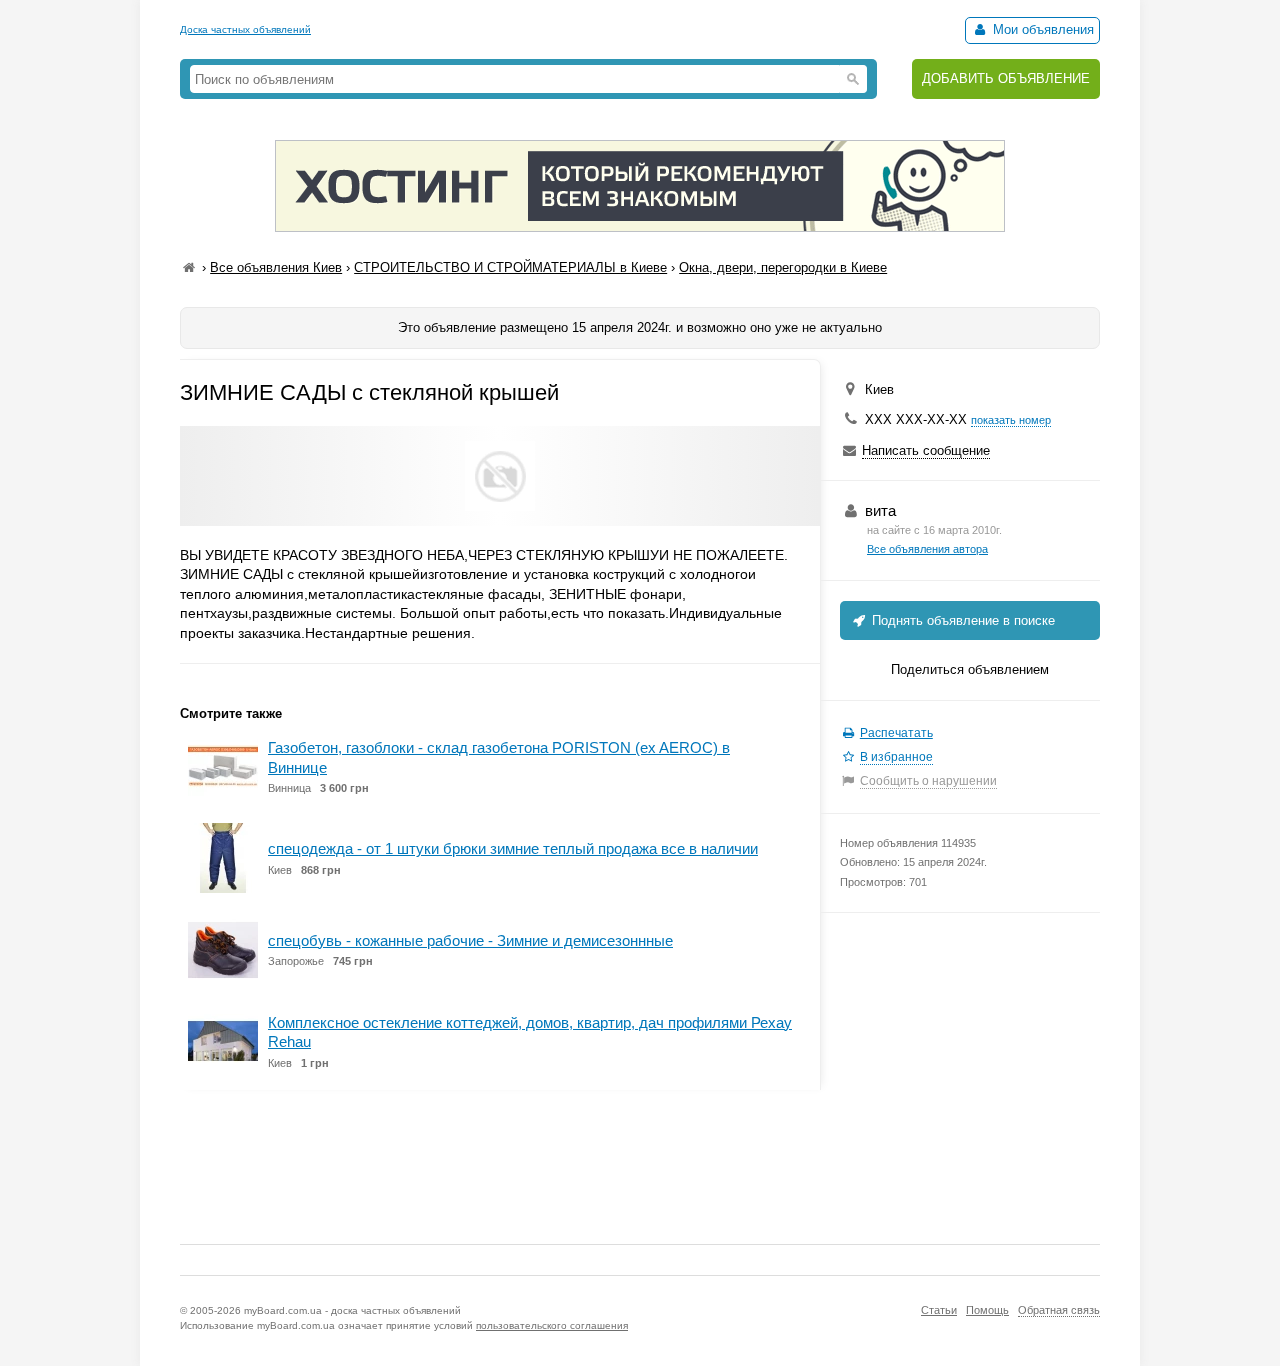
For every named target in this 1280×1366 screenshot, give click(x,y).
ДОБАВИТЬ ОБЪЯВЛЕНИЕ (1006, 78)
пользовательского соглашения (552, 1325)
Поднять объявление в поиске (961, 620)
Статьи (939, 1310)
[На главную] (189, 267)
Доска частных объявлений (245, 29)
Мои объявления (1041, 29)
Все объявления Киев (276, 267)
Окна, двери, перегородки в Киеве (783, 267)
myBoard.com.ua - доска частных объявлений (352, 1310)
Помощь (987, 1310)
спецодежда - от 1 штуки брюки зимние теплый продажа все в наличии (513, 848)
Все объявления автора (927, 549)
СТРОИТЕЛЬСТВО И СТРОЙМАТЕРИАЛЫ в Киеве (510, 267)
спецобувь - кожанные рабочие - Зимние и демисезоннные (470, 940)
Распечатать (896, 733)
